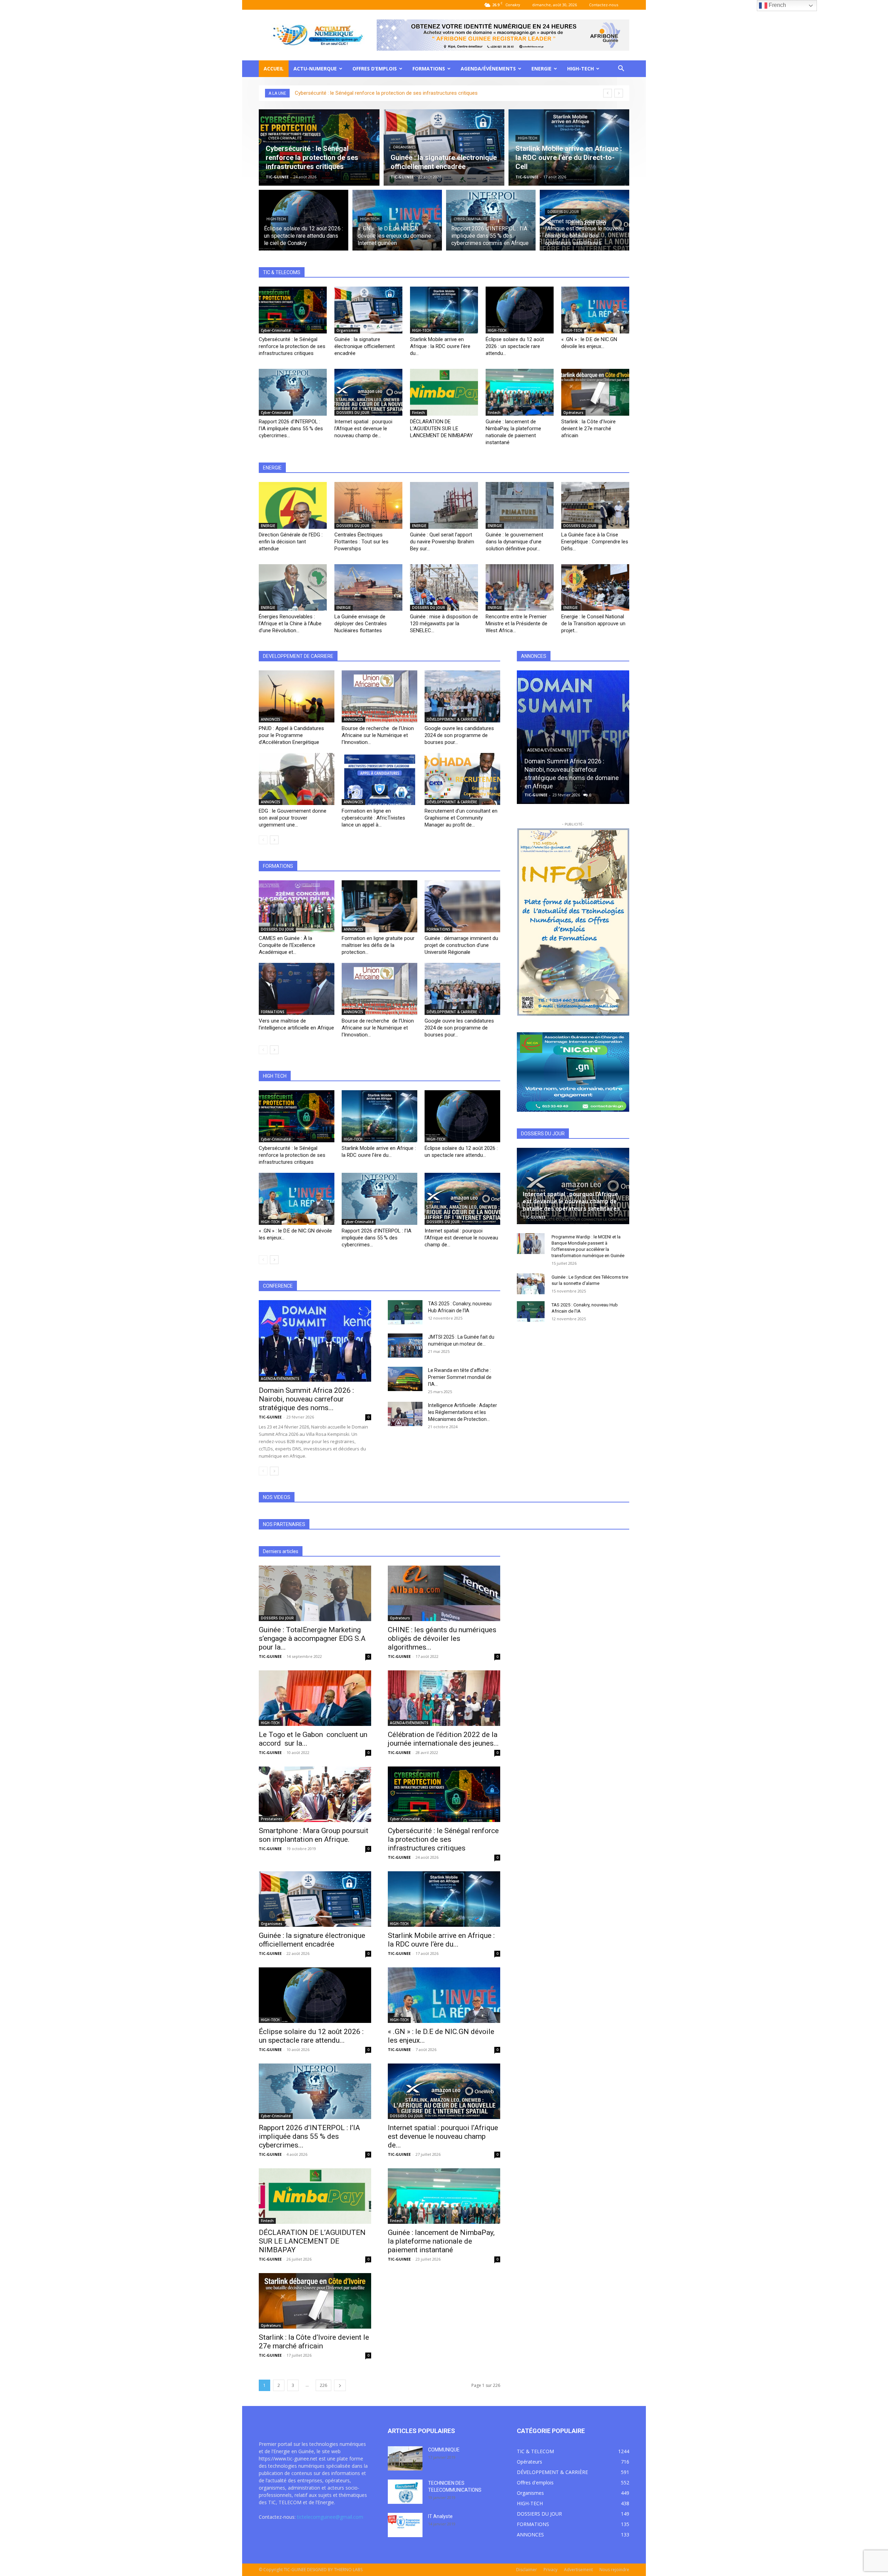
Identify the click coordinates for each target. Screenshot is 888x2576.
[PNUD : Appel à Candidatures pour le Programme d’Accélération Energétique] (297, 696)
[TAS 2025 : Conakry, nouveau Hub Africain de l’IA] (405, 1312)
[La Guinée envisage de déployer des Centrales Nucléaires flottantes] (368, 588)
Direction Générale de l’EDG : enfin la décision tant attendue (291, 542)
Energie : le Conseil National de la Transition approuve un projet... (593, 624)
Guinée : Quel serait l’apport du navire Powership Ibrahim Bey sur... (442, 542)
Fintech (419, 413)
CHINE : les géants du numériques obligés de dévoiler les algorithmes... (442, 1638)
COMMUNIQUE (444, 2450)
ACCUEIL (274, 69)
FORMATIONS (429, 69)
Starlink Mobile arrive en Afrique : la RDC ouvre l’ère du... (440, 346)
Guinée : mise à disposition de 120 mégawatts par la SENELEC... (444, 624)
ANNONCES (271, 719)
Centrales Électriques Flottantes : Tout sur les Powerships (361, 542)
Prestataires (272, 1819)
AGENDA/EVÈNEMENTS (280, 1379)
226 (323, 2385)
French (777, 5)
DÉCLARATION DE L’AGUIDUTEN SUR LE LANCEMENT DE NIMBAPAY (441, 429)
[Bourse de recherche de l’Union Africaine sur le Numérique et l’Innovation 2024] (379, 696)
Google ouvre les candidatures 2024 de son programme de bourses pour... (459, 735)
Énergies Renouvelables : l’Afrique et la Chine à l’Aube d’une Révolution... (290, 624)
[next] (619, 93)
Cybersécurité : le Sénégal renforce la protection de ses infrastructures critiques (386, 93)
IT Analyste (440, 2516)
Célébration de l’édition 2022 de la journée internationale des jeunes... (443, 1739)
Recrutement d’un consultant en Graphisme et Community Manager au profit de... (461, 818)
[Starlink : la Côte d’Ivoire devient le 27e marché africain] (595, 392)
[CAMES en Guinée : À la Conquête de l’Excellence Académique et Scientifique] (297, 906)
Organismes (404, 147)
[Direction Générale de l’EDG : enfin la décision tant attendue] (293, 505)
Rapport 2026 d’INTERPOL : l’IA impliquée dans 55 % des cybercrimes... (291, 429)
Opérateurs (573, 413)
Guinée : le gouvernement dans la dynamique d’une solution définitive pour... (514, 542)
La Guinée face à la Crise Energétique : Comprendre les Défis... (595, 542)
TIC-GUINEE (277, 177)
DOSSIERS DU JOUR (563, 212)
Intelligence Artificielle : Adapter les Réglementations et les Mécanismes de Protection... (463, 1412)
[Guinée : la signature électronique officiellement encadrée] (444, 147)
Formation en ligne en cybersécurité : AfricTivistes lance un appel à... (373, 818)
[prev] (608, 93)
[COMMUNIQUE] (405, 2458)
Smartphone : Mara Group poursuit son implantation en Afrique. (314, 1835)
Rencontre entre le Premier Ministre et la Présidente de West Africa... (516, 624)
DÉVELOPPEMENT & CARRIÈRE (452, 719)
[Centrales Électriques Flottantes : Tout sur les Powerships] (368, 505)
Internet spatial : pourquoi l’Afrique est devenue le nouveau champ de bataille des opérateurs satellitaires (571, 1201)
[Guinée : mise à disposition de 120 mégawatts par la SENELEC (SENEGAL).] (444, 588)
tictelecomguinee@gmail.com (330, 2517)
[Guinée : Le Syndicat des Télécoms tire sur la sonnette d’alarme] (531, 1284)
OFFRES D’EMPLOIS (375, 69)
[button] (621, 69)
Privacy (550, 2570)
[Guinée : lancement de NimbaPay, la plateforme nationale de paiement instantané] (520, 392)
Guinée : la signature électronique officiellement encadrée (365, 346)
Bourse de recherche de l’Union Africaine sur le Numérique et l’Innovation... (378, 735)
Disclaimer (527, 2570)
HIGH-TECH (580, 69)
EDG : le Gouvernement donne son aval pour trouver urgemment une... (293, 818)
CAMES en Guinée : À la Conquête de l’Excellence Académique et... (287, 945)
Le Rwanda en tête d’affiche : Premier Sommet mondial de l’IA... (460, 1377)
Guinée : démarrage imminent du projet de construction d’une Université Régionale (461, 945)
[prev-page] (263, 840)
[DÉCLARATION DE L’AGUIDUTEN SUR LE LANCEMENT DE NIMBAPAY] (444, 392)
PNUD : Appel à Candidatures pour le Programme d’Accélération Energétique (291, 735)
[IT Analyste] (405, 2525)
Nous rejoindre (614, 2570)
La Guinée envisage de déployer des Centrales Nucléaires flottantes (361, 624)
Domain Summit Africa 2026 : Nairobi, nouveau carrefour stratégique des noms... (306, 1399)
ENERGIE (541, 69)
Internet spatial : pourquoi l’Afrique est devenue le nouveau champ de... (363, 429)
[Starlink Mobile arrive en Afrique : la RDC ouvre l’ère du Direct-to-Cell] (569, 147)
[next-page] (274, 840)
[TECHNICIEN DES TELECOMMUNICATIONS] (405, 2492)
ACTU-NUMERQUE (315, 69)
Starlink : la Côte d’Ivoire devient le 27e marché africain (588, 429)
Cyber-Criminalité (285, 138)
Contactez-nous (604, 5)
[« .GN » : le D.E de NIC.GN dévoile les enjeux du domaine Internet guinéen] (397, 224)
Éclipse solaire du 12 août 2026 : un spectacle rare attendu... (515, 346)
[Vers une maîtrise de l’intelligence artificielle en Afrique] (297, 989)
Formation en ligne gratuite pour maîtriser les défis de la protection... (378, 945)
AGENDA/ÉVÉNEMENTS (488, 69)
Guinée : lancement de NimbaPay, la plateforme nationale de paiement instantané (441, 2241)
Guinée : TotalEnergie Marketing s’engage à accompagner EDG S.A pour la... (312, 1638)
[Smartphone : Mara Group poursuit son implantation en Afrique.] (315, 1794)
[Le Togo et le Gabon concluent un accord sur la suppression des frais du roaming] (315, 1698)
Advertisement (578, 2570)
